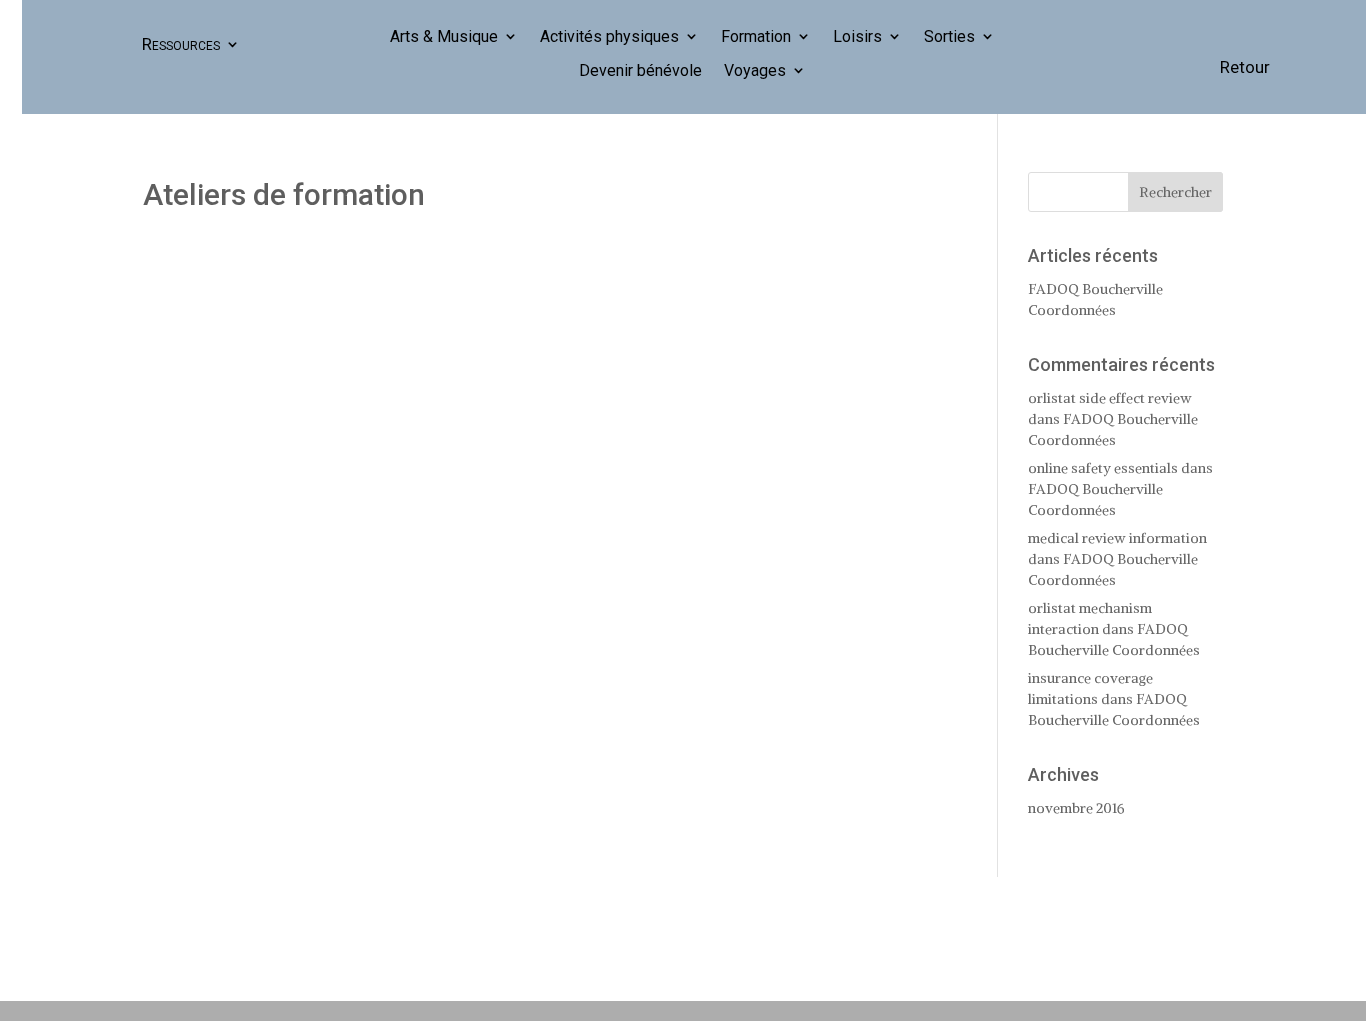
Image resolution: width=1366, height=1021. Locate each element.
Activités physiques (609, 37)
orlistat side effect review (1110, 398)
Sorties (949, 37)
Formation (756, 37)
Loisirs (857, 37)
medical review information (1117, 538)
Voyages (755, 71)
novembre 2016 (1076, 808)
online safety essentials (1103, 468)
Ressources (181, 44)
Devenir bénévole (640, 71)
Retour (1245, 67)
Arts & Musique (444, 37)
